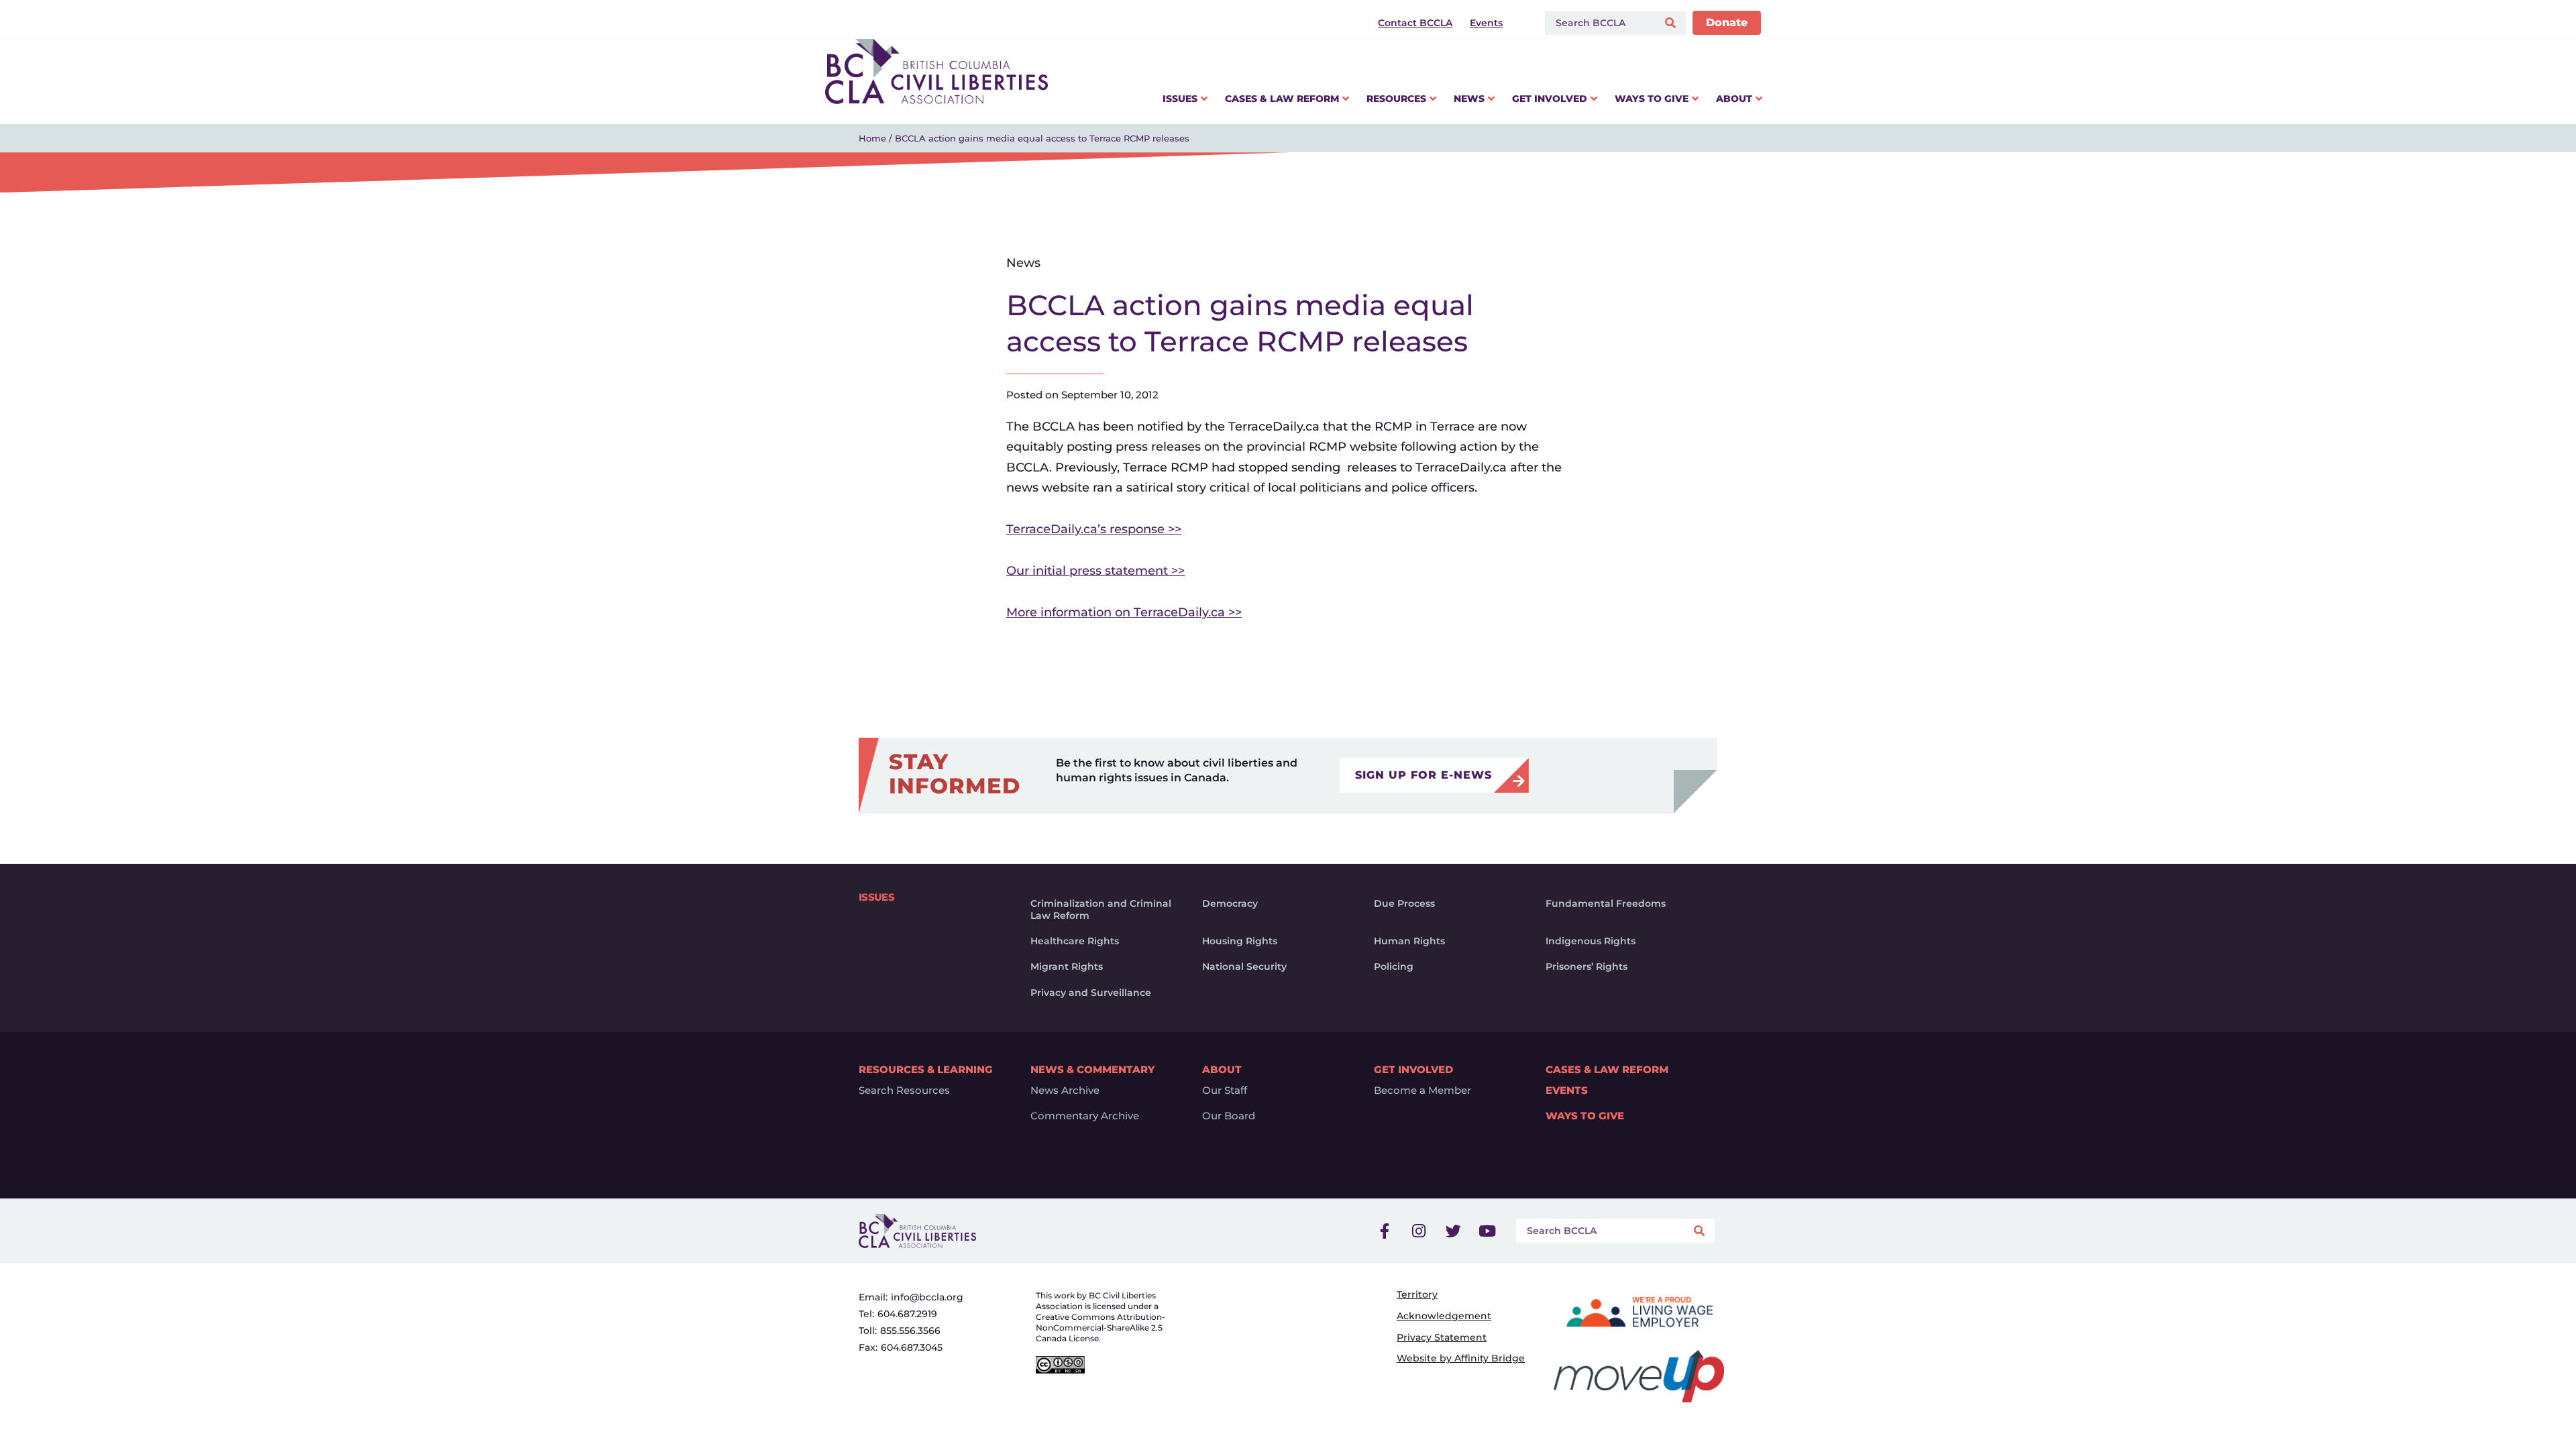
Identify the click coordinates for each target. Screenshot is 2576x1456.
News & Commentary (1092, 1069)
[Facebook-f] (1385, 1231)
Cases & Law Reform (1607, 1069)
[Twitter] (1453, 1231)
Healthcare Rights (1075, 941)
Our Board (1229, 1116)
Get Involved (1413, 1069)
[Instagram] (1419, 1231)
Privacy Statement (1442, 1337)
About (1222, 1069)
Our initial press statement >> (1095, 571)
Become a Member (1423, 1090)
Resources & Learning (926, 1069)
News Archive (1065, 1090)
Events (1567, 1090)
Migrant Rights (1067, 966)
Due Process (1404, 903)
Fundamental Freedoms (1606, 903)
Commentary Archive (1085, 1116)
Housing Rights (1240, 941)
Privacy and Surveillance (1091, 993)
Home (872, 138)
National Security (1244, 966)
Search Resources (904, 1090)
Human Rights (1409, 941)
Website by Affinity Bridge (1461, 1358)
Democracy (1230, 903)
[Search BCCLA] (1598, 23)
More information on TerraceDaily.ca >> (1124, 612)
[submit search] (1672, 23)
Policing (1394, 966)
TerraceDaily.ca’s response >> (1094, 529)
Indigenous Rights (1591, 941)
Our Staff (1225, 1090)
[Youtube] (1487, 1231)
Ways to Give (1585, 1116)
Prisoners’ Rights (1587, 966)
